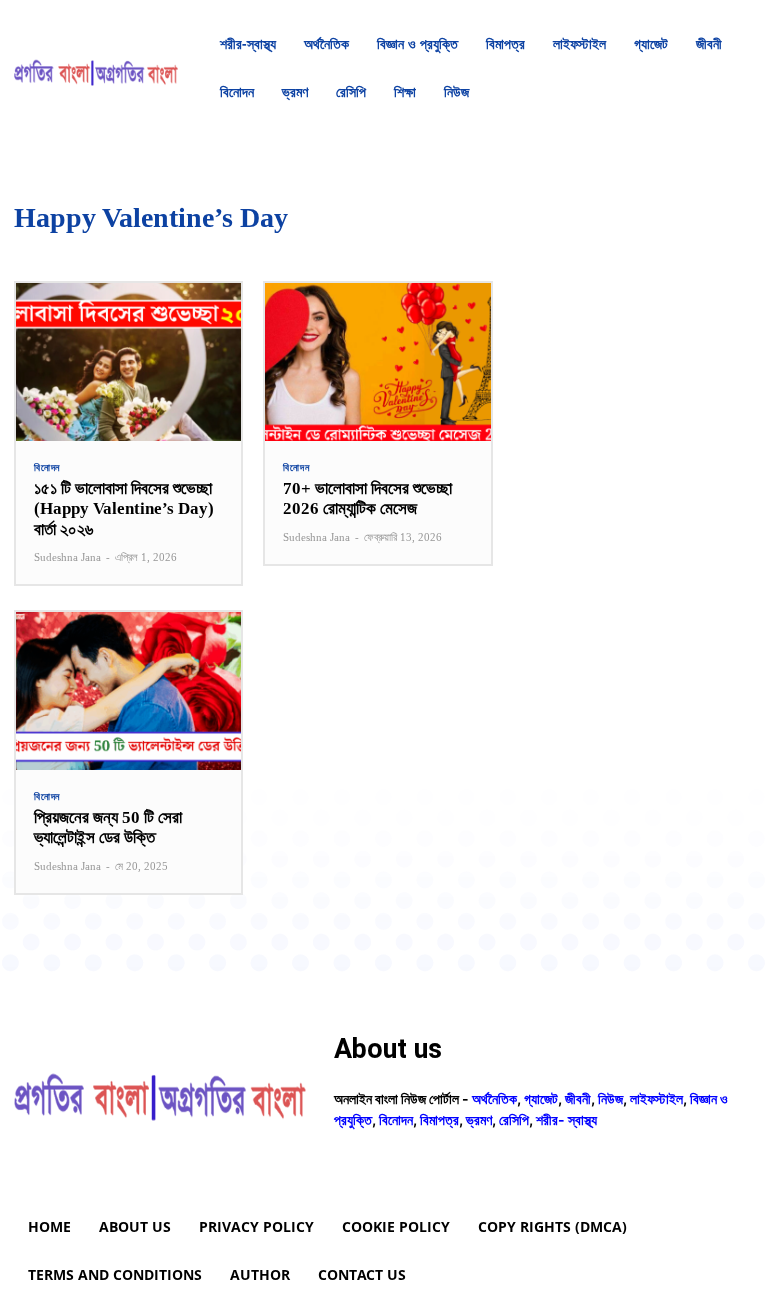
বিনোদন (47, 468)
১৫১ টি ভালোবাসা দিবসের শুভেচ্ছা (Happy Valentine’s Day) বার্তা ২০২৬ (124, 509)
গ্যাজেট (541, 1098)
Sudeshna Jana (67, 557)
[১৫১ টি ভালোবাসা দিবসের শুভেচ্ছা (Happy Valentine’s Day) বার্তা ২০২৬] (128, 362)
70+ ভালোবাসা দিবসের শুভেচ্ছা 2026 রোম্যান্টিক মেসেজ (367, 498)
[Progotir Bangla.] (96, 68)
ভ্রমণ (479, 1119)
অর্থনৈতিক (494, 1098)
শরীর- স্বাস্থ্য (566, 1119)
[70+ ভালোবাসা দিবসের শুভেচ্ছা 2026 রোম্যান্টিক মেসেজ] (377, 362)
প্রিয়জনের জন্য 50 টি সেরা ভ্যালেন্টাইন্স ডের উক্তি (108, 827)
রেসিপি (514, 1119)
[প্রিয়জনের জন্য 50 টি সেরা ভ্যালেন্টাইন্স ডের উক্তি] (128, 691)
